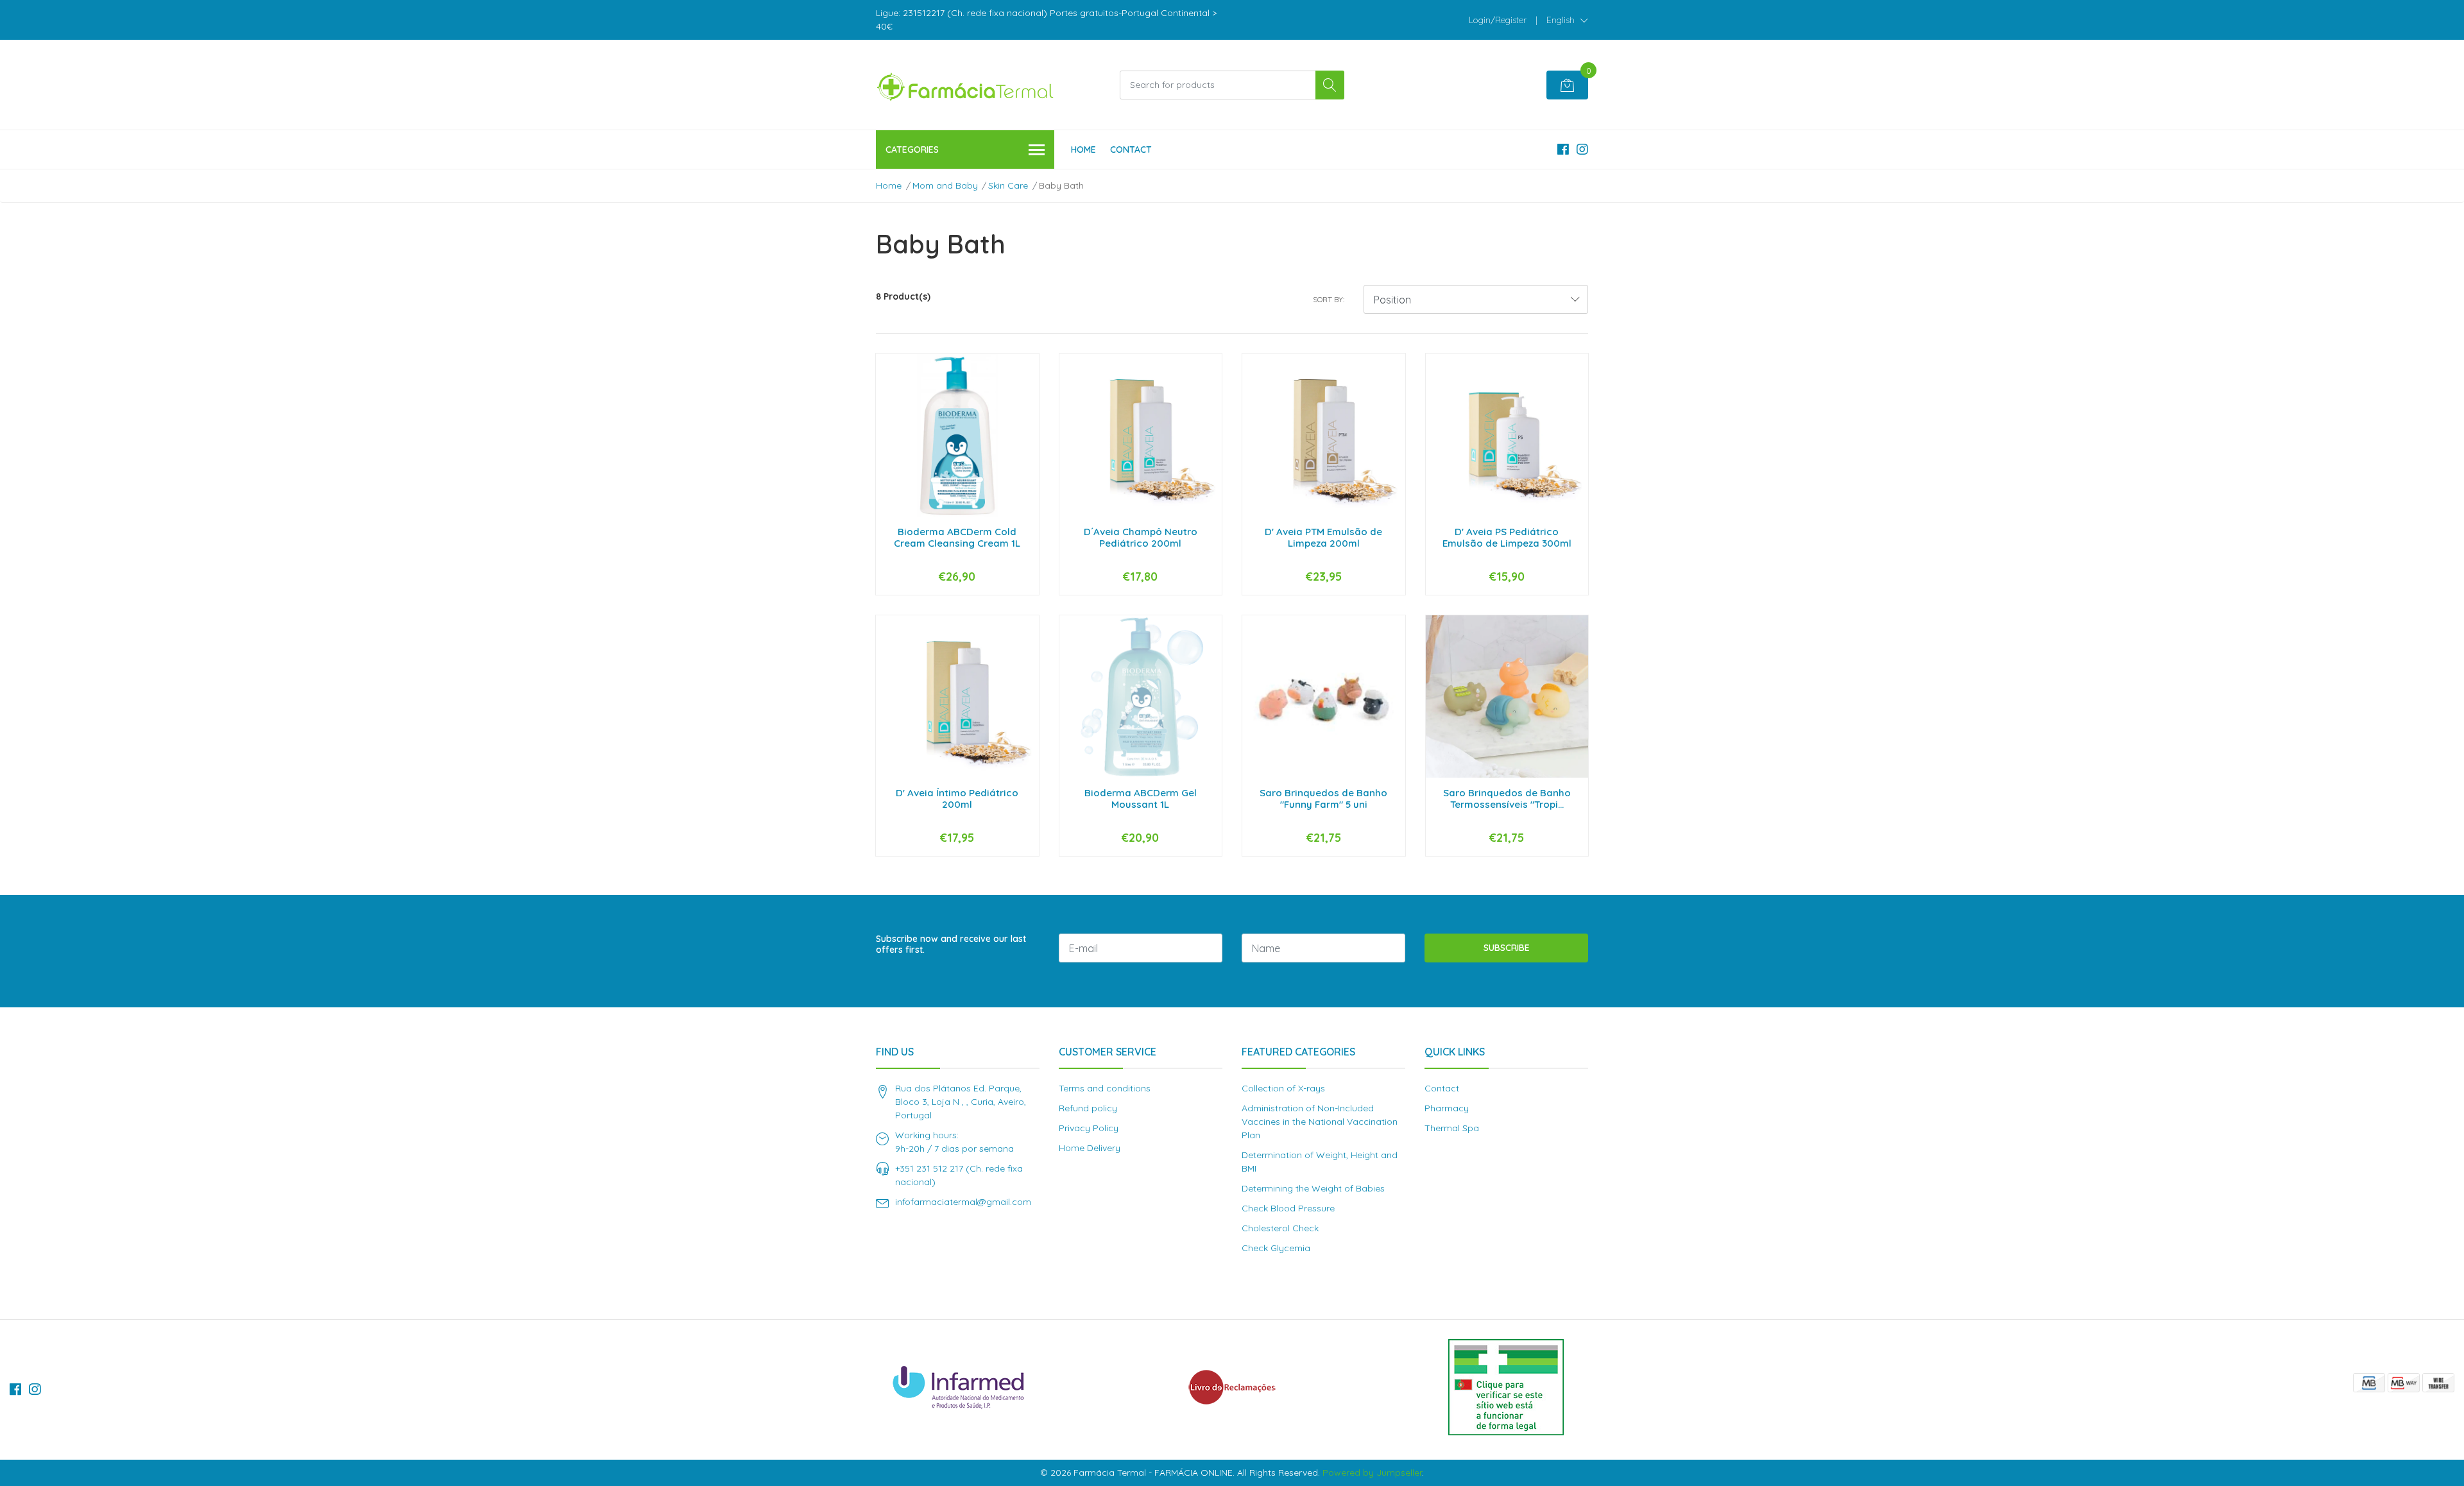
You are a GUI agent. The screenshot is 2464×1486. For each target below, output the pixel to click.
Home (1083, 149)
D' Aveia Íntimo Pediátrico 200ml (957, 799)
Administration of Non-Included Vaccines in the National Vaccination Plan (1320, 1122)
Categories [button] (912, 149)
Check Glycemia (1276, 1248)
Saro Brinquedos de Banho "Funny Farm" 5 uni (1323, 799)
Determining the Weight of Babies (1313, 1188)
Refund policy (1088, 1108)
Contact (1131, 149)
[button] (1567, 20)
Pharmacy (1447, 1108)
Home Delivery (1090, 1148)
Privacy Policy (1089, 1128)
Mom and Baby (945, 185)
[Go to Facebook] (1563, 149)
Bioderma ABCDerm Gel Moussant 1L (1141, 799)
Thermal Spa (1452, 1128)
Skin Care (1008, 185)
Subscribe (1507, 948)
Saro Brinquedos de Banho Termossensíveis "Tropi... (1507, 799)
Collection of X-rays (1283, 1088)
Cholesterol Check (1280, 1228)
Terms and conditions (1105, 1088)
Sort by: (1329, 299)
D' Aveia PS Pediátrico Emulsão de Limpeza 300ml (1507, 537)
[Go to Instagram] (1582, 149)
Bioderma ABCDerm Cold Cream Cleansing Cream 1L (957, 537)
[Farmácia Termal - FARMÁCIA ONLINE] (966, 85)
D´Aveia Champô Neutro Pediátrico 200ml (1141, 537)
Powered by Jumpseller (1372, 1473)
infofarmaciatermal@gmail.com (963, 1202)
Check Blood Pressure (1288, 1208)
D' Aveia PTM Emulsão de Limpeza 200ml (1323, 537)
